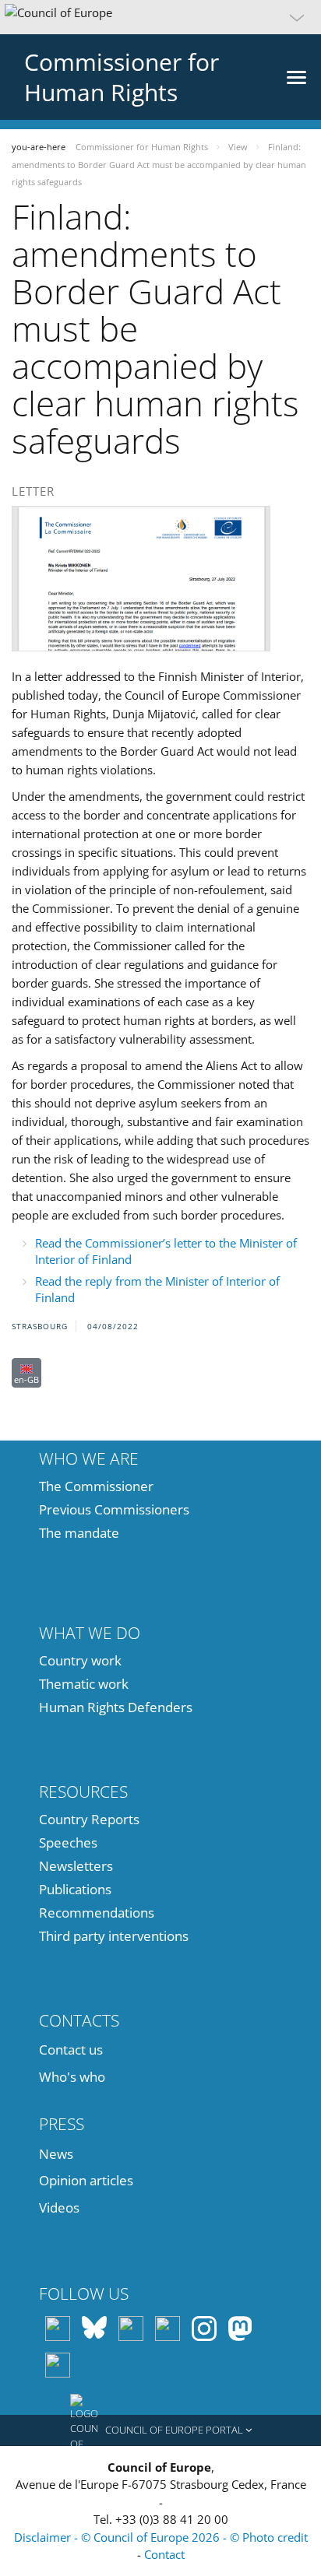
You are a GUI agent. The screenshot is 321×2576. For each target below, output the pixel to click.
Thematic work (84, 1684)
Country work (80, 1660)
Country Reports (89, 1819)
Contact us (71, 2050)
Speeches (68, 1843)
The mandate (79, 1533)
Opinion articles (86, 2180)
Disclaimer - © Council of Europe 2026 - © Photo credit (161, 2537)
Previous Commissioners (114, 1509)
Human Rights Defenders (116, 1707)
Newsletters (76, 1866)
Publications (75, 1889)
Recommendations (97, 1913)
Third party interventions (114, 1936)
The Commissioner (96, 1486)
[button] (160, 17)
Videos (59, 2207)
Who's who (72, 2077)
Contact (164, 2554)
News (56, 2154)
